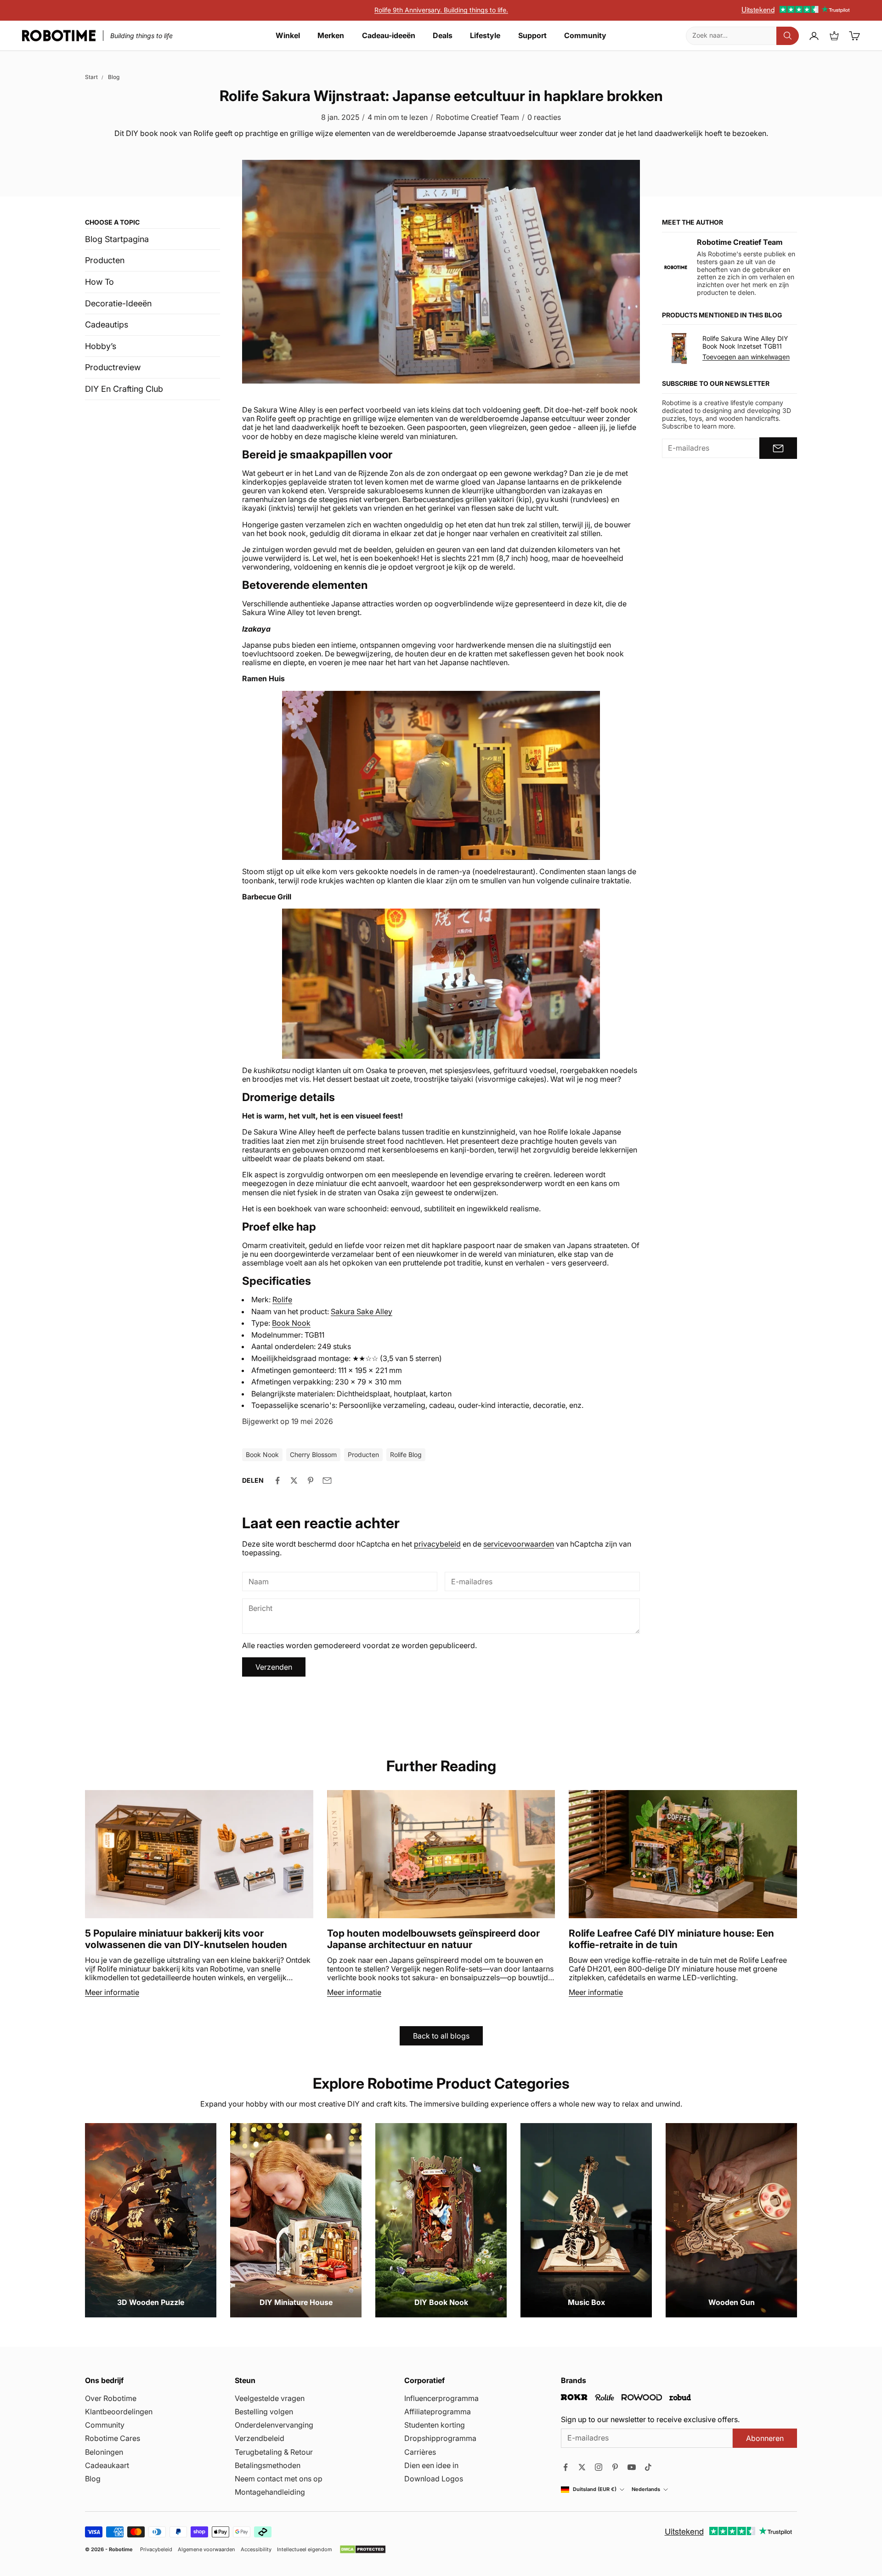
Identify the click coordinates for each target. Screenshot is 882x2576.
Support (532, 36)
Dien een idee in (431, 2465)
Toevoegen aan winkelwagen (746, 357)
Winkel (288, 36)
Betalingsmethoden (268, 2465)
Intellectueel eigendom (305, 2550)
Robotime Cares (113, 2438)
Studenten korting (435, 2425)
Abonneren (765, 2438)
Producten (105, 260)
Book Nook (291, 1323)
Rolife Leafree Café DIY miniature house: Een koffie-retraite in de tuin (671, 1939)
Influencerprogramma (441, 2398)
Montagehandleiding (270, 2492)
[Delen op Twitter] (294, 1480)
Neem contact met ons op (279, 2479)
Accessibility (256, 2550)
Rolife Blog (406, 1455)
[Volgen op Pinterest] (615, 2467)
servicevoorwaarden (519, 1544)
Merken (331, 36)
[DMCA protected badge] (363, 2549)
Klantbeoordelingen (119, 2412)
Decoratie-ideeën (118, 303)
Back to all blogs (441, 2036)
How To (99, 282)
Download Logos (434, 2479)
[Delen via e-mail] (327, 1480)
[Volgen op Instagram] (599, 2467)
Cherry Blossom (313, 1455)
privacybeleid (437, 1544)
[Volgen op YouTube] (632, 2467)
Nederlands (646, 2489)
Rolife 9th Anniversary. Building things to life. (441, 10)
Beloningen (104, 2452)
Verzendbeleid (260, 2438)
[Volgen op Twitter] (582, 2467)
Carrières (420, 2452)
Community (585, 36)
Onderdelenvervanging (274, 2425)
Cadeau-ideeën (389, 36)
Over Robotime (111, 2398)
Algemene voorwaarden (206, 2550)
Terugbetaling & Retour (274, 2452)
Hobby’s (101, 346)
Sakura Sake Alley (362, 1311)
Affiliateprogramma (438, 2412)
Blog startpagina (117, 239)
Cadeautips (107, 325)
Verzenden (274, 1667)
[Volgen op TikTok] (648, 2467)
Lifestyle (485, 36)
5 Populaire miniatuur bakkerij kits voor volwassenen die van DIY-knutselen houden (186, 1939)
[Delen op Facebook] (277, 1480)
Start (91, 77)
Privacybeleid (156, 2550)
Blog (114, 77)
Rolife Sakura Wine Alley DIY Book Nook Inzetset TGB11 (745, 342)
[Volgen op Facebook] (565, 2467)
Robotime (121, 2549)
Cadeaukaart (107, 2465)
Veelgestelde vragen (270, 2398)
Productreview (113, 367)
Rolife (282, 1299)
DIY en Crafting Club (124, 389)
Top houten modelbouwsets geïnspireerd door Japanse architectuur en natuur (433, 1939)
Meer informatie (112, 1992)
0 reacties (544, 117)
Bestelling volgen (264, 2412)
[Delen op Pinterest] (311, 1480)
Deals (443, 36)
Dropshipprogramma (440, 2438)
